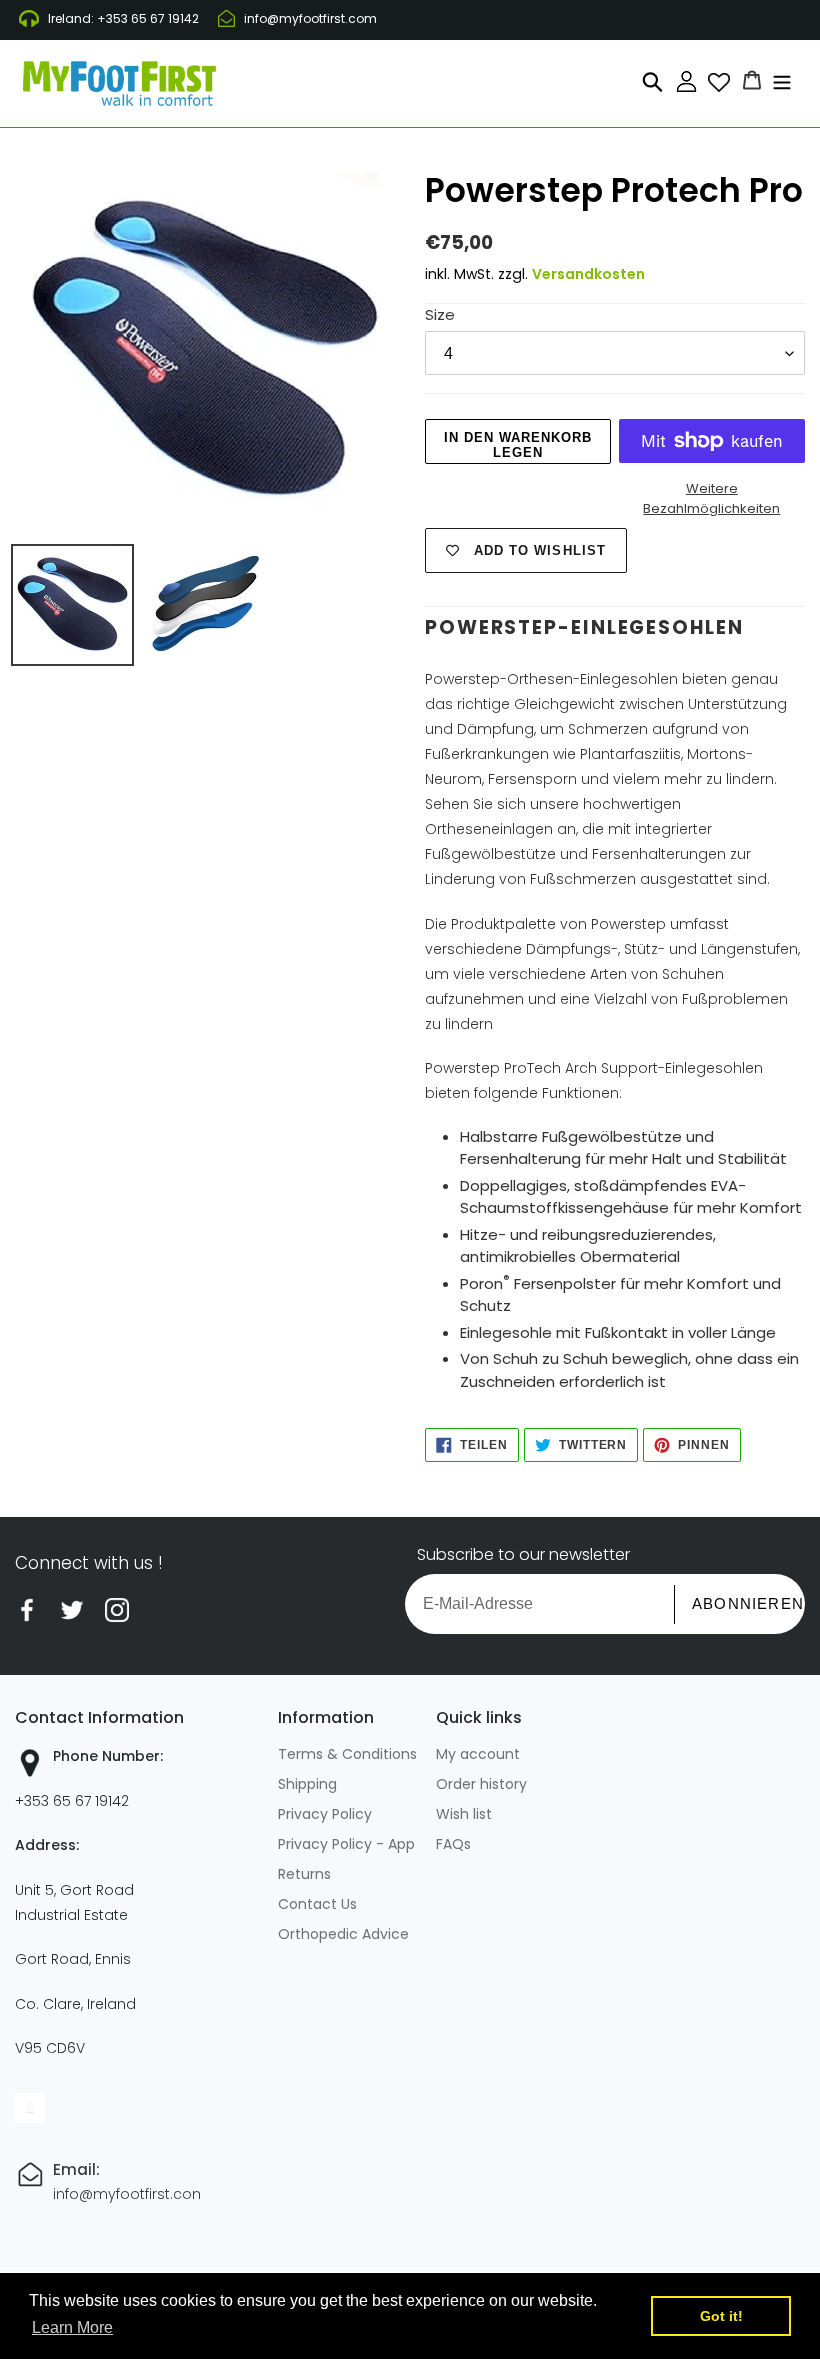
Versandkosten (588, 274)
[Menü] (782, 80)
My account (478, 1754)
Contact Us (317, 1904)
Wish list (464, 1814)
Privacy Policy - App (346, 1844)
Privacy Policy (325, 1814)
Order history (481, 1784)
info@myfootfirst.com (310, 18)
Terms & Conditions (347, 1754)
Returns (304, 1874)
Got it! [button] (721, 2316)
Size (440, 314)
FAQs (453, 1844)
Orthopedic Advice (343, 1934)
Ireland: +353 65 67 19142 (123, 18)
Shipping (307, 1784)
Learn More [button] (72, 2327)
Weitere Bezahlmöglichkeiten (711, 498)
